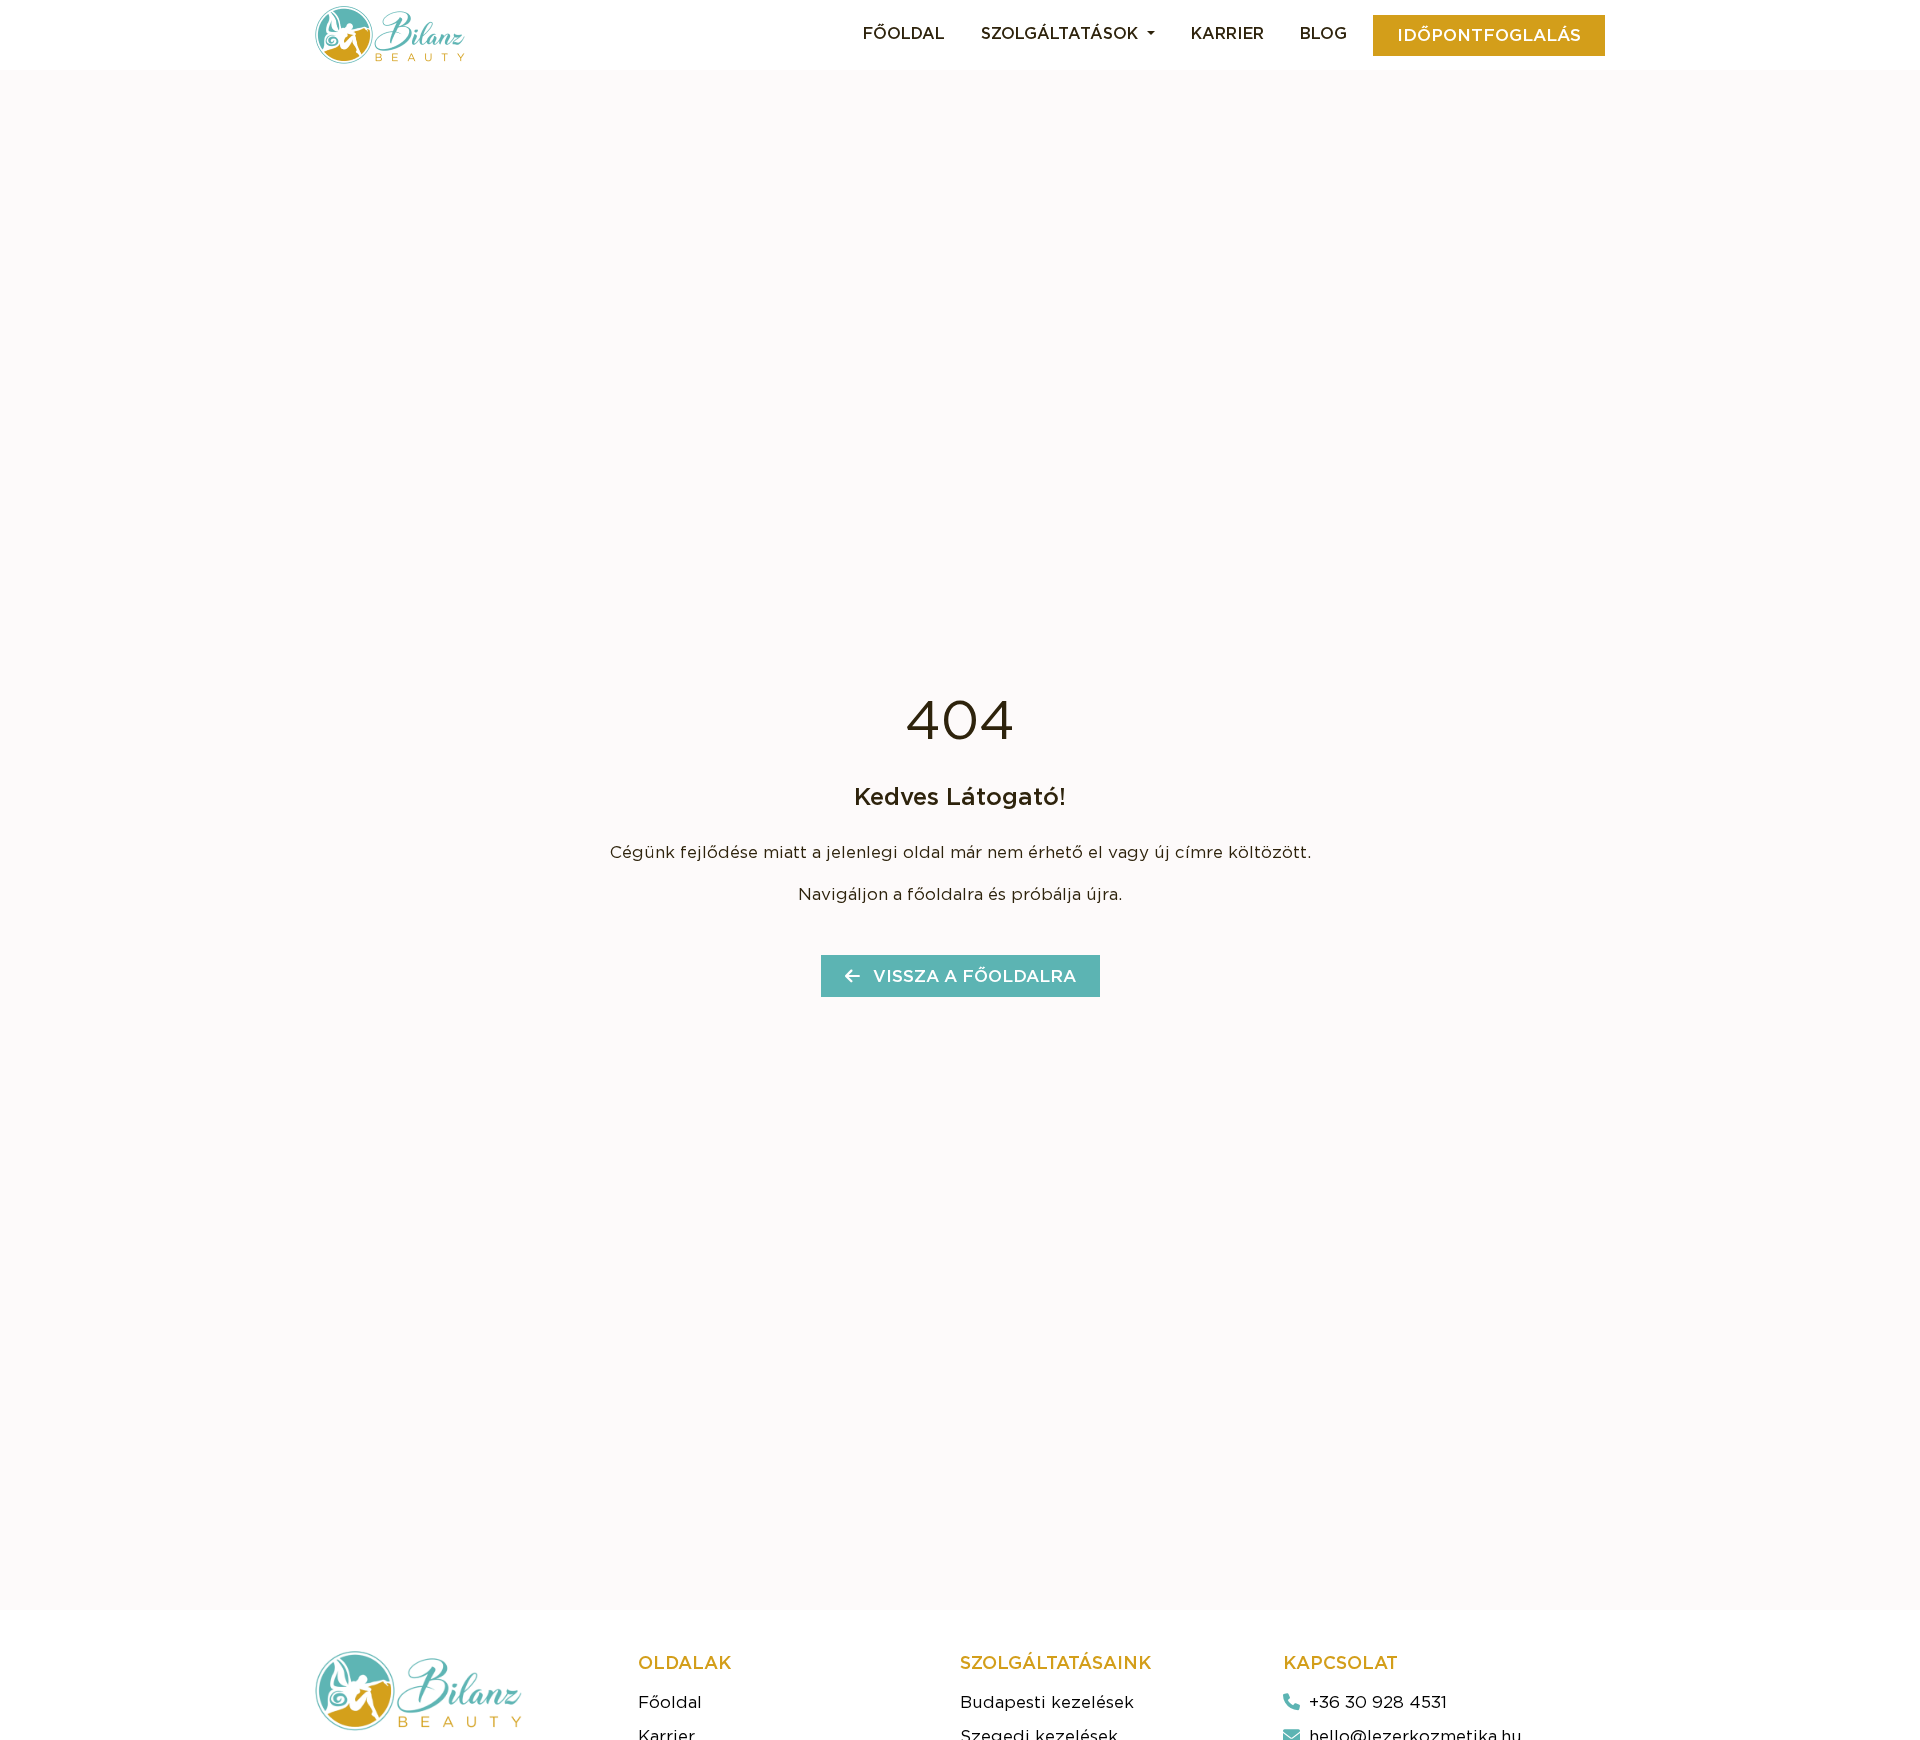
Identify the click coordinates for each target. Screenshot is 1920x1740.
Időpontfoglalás (1489, 35)
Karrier (1227, 34)
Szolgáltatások (1062, 34)
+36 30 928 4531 (1375, 1702)
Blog (1323, 34)
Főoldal (904, 34)
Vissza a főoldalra (972, 976)
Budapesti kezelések (1047, 1702)
